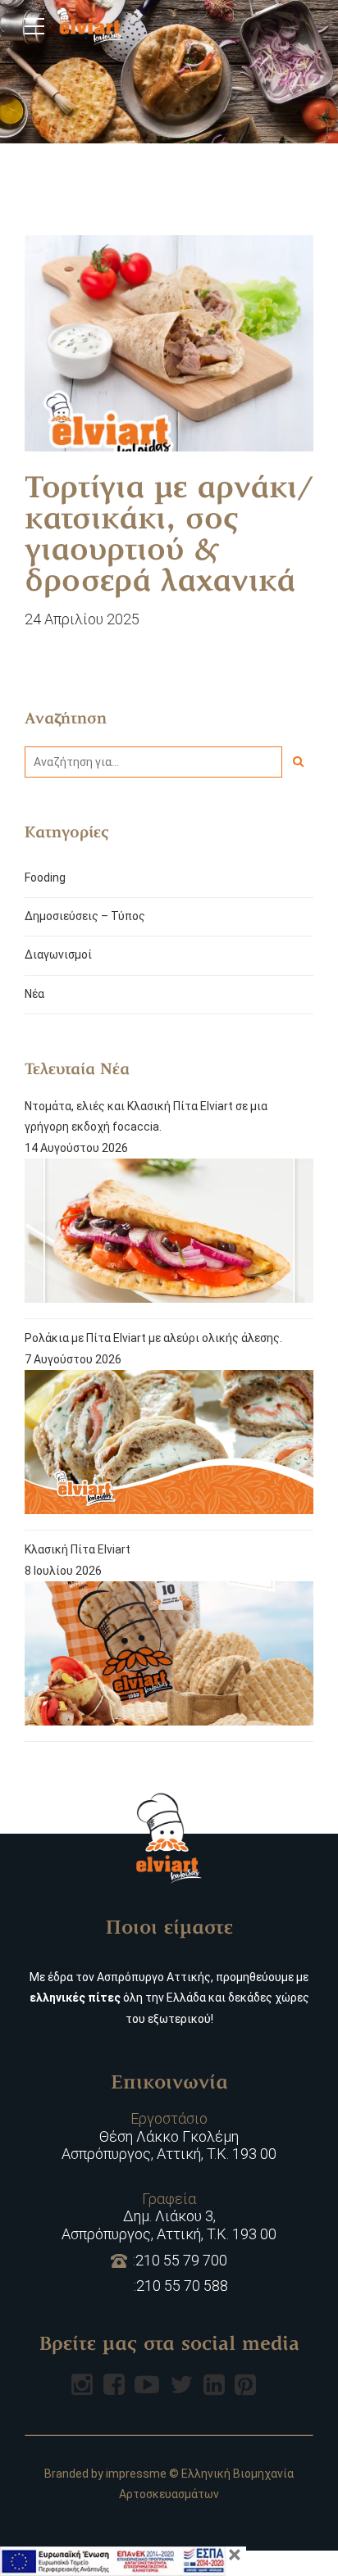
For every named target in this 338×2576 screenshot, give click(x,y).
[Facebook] (114, 2384)
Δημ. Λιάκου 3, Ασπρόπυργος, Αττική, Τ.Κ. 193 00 (169, 2216)
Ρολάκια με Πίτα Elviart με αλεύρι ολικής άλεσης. (153, 1338)
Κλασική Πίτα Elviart (78, 1549)
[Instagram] (82, 2384)
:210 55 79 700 (180, 2260)
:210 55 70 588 (181, 2286)
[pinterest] (245, 2384)
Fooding (45, 878)
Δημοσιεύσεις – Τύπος (85, 916)
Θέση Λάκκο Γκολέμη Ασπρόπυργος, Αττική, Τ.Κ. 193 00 (169, 2136)
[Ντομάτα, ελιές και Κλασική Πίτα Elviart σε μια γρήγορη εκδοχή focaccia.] (169, 1234)
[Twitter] (181, 2384)
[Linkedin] (214, 2384)
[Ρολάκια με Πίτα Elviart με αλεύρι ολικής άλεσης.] (169, 1445)
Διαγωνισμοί (58, 955)
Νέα (34, 994)
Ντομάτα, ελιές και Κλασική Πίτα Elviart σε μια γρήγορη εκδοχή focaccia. (146, 1116)
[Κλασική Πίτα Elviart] (169, 1657)
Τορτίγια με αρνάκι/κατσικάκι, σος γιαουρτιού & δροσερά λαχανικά (169, 537)
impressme (136, 2474)
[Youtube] (147, 2384)
